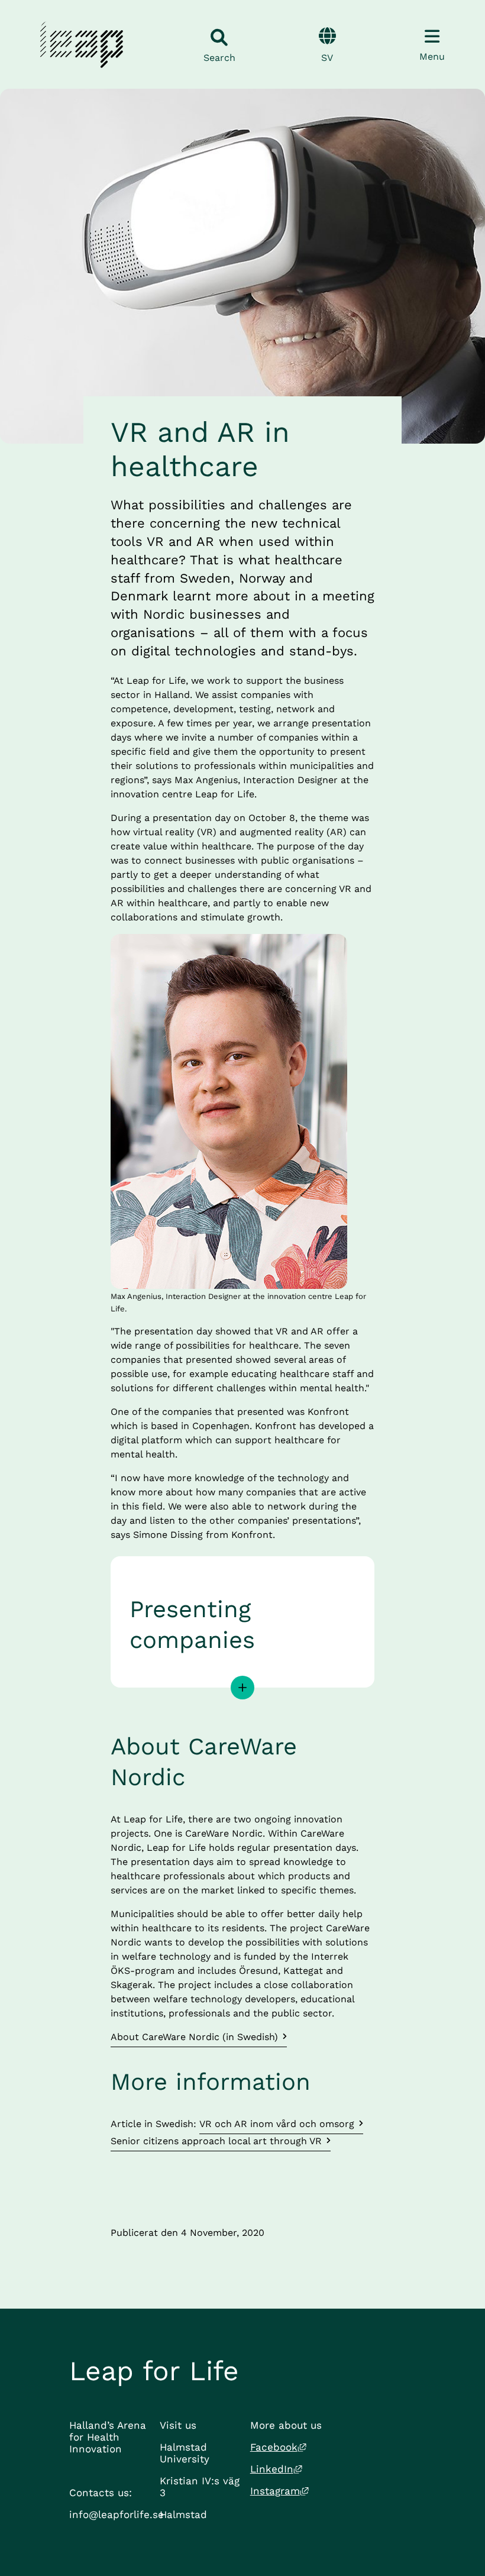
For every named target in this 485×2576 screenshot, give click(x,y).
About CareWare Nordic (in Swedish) (194, 2037)
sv (327, 58)
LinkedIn (276, 2469)
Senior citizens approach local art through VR (216, 2141)
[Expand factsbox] (242, 1688)
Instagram (279, 2491)
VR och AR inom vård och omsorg (277, 2124)
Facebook (278, 2447)
